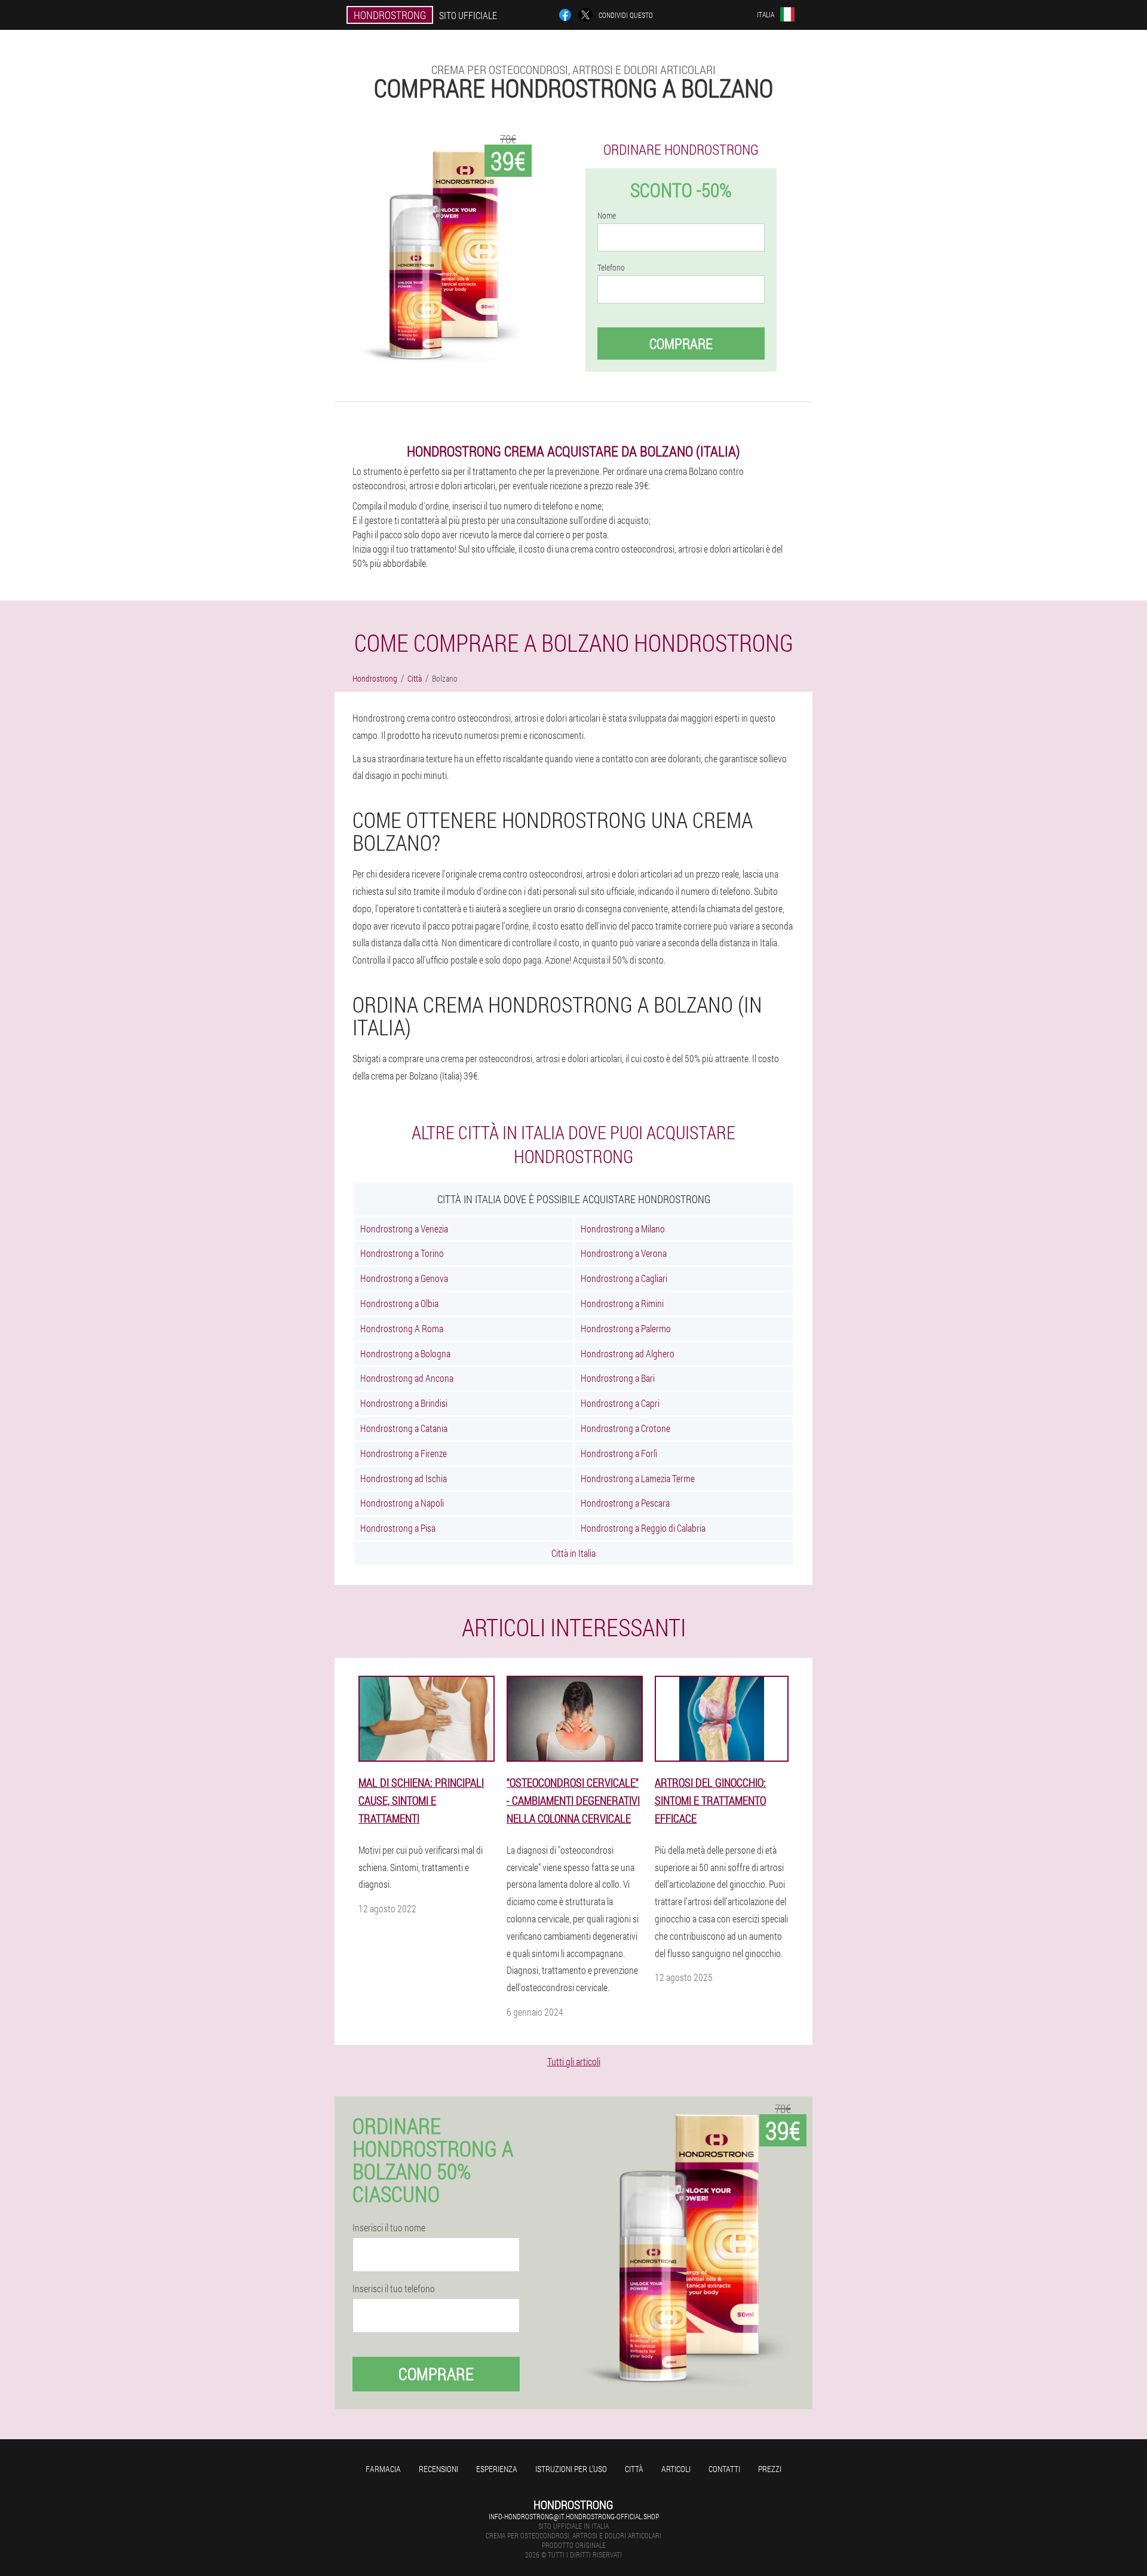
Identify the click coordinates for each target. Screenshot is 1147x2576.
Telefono (611, 268)
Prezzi (770, 2469)
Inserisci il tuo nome (389, 2228)
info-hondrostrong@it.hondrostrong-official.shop (574, 2516)
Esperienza (497, 2469)
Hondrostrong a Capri (620, 1403)
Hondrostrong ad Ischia (404, 1478)
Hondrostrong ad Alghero (628, 1353)
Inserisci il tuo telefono (394, 2289)
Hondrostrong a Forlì (619, 1453)
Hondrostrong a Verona (624, 1253)
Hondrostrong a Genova (404, 1278)
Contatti (724, 2469)
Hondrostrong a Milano (623, 1229)
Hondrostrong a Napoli (402, 1503)
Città (634, 2469)
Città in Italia (573, 1553)
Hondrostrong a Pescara (625, 1503)
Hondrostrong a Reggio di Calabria (643, 1528)
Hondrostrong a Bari (618, 1378)
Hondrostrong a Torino (402, 1253)
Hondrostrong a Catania (404, 1428)
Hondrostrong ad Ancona (407, 1378)
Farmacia (383, 2469)
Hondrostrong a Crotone (625, 1428)
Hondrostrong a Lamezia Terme (638, 1478)
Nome (607, 216)
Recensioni (438, 2469)
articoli (676, 2469)
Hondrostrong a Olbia (399, 1303)
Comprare (681, 344)
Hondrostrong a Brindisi (404, 1403)
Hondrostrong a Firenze (404, 1453)
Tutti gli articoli (574, 2061)
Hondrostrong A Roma (402, 1328)
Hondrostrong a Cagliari (624, 1278)
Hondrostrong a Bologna (405, 1353)
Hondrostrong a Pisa (398, 1528)
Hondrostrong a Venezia (404, 1229)
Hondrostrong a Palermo (626, 1328)
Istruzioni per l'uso (571, 2469)
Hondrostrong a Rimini (622, 1303)
